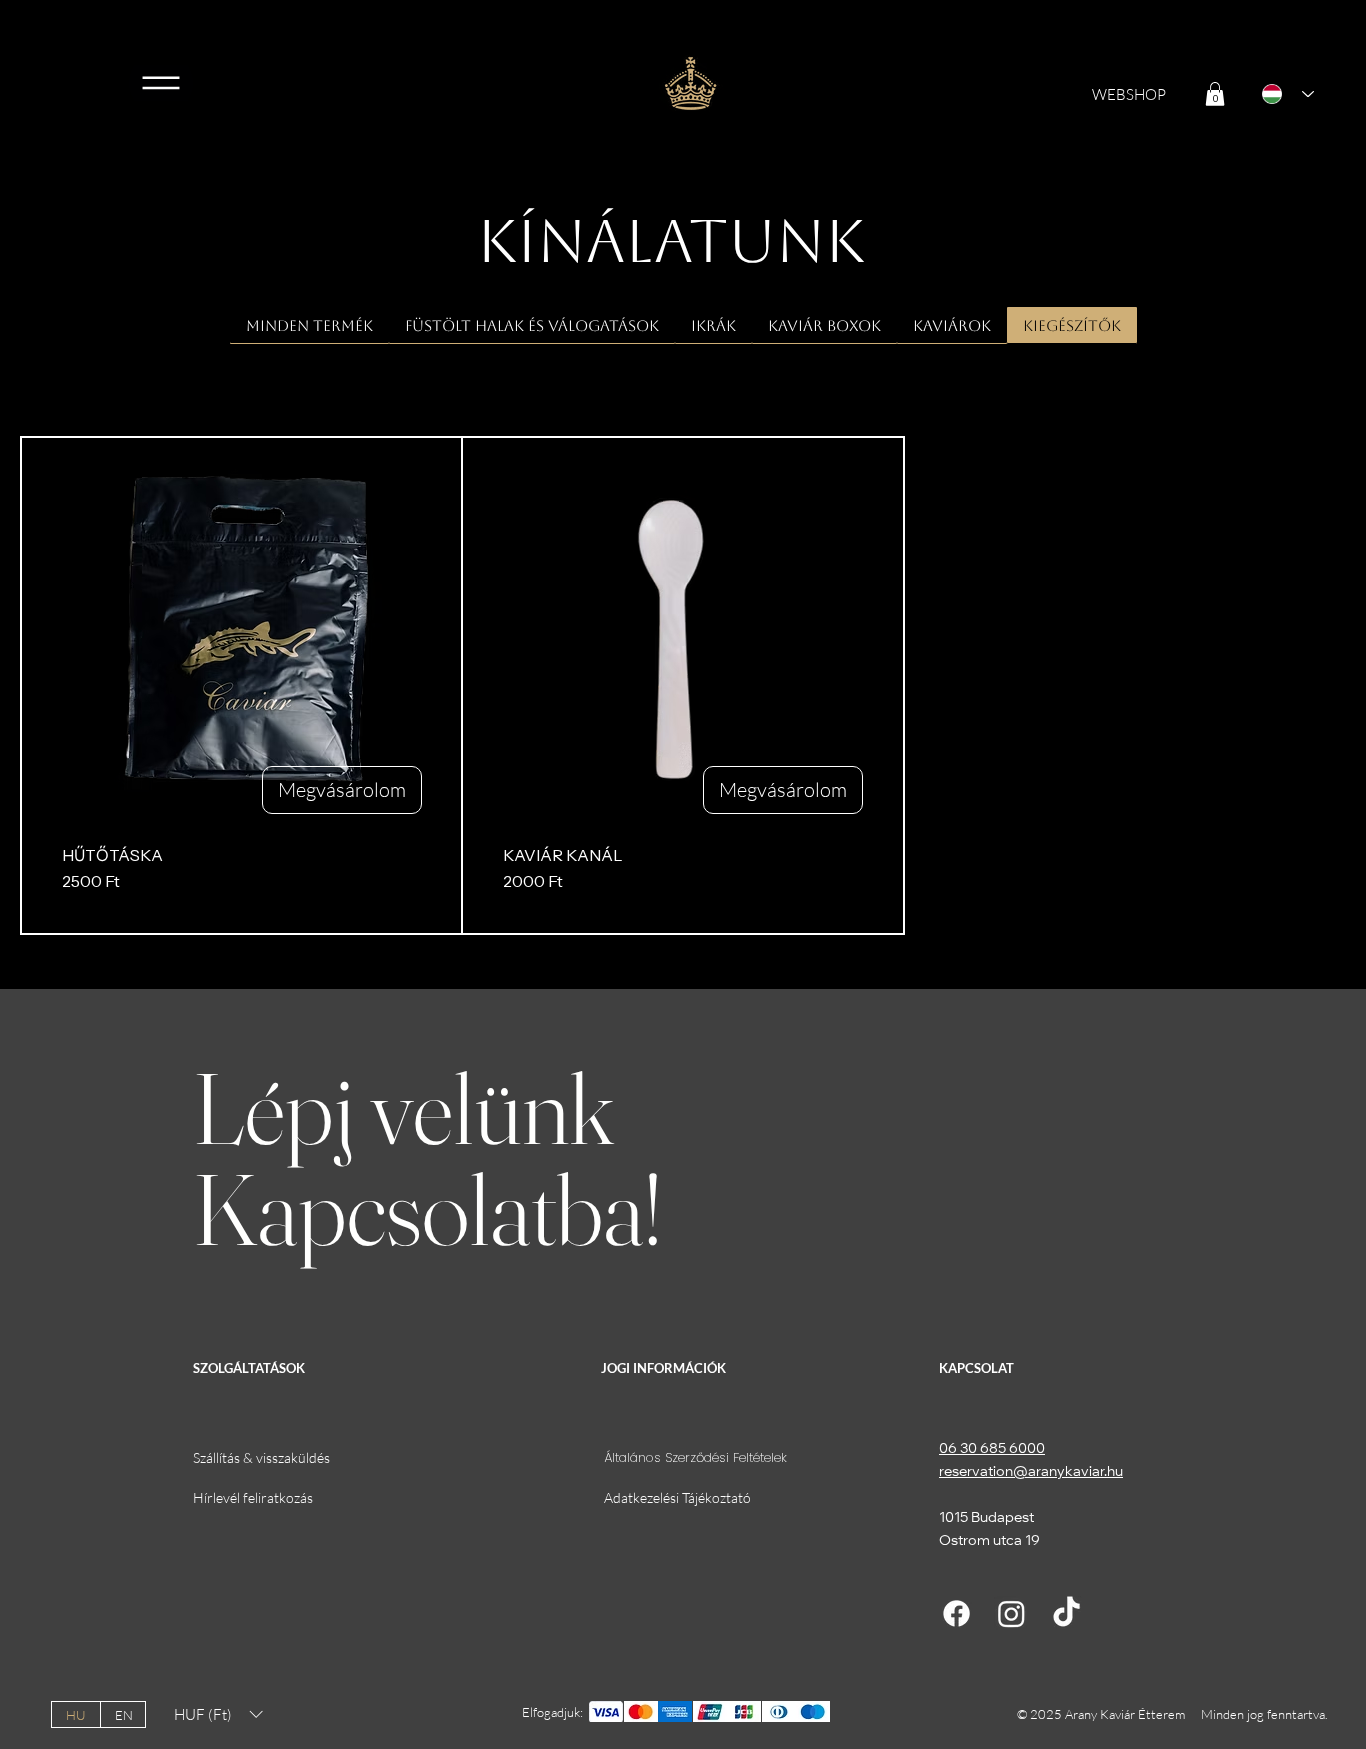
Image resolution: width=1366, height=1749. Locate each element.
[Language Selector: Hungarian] (1281, 94)
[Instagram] (1011, 1613)
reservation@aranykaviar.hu (1031, 1473)
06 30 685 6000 (992, 1450)
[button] (1215, 94)
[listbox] (218, 1714)
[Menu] (161, 83)
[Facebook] (956, 1613)
